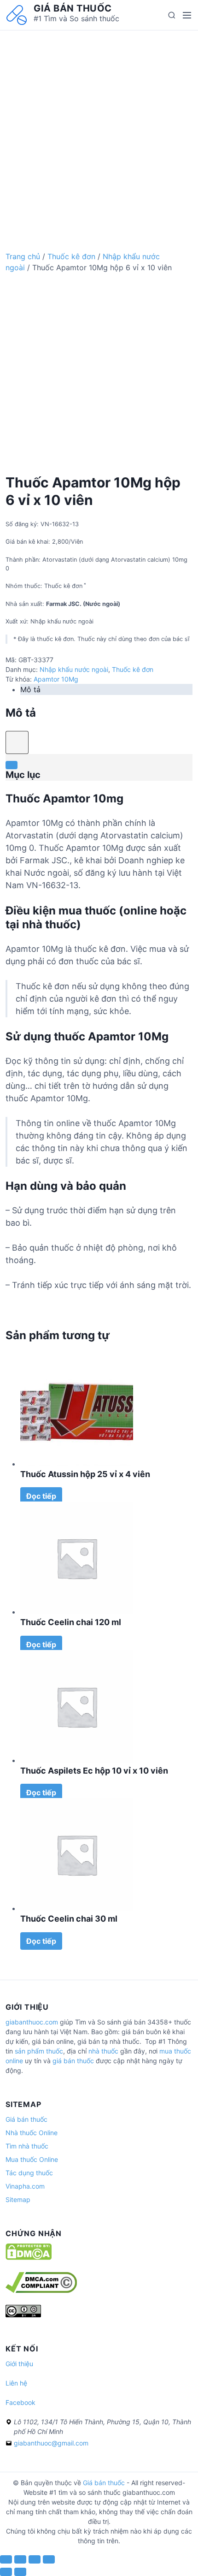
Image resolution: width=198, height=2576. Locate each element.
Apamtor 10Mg (56, 679)
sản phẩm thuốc (39, 2051)
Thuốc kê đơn (71, 256)
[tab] (106, 689)
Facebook (20, 2402)
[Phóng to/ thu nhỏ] (49, 2559)
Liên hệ (16, 2383)
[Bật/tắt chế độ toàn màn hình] (35, 2559)
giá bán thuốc (73, 2061)
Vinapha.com (25, 2186)
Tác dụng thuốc (29, 2173)
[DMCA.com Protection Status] (29, 2258)
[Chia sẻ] (20, 2559)
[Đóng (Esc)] (6, 2559)
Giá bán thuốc (73, 8)
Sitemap (18, 2199)
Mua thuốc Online (32, 2159)
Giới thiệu (19, 2364)
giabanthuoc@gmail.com (51, 2443)
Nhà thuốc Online (32, 2133)
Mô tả (30, 689)
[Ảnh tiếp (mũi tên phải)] (20, 2572)
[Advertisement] (99, 130)
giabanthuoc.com (32, 2022)
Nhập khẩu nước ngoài (74, 669)
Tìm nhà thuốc (27, 2146)
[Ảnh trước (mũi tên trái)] (6, 2572)
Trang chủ (23, 256)
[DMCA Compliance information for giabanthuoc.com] (41, 2290)
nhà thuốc (103, 2051)
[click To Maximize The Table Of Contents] (17, 742)
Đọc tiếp (41, 1496)
